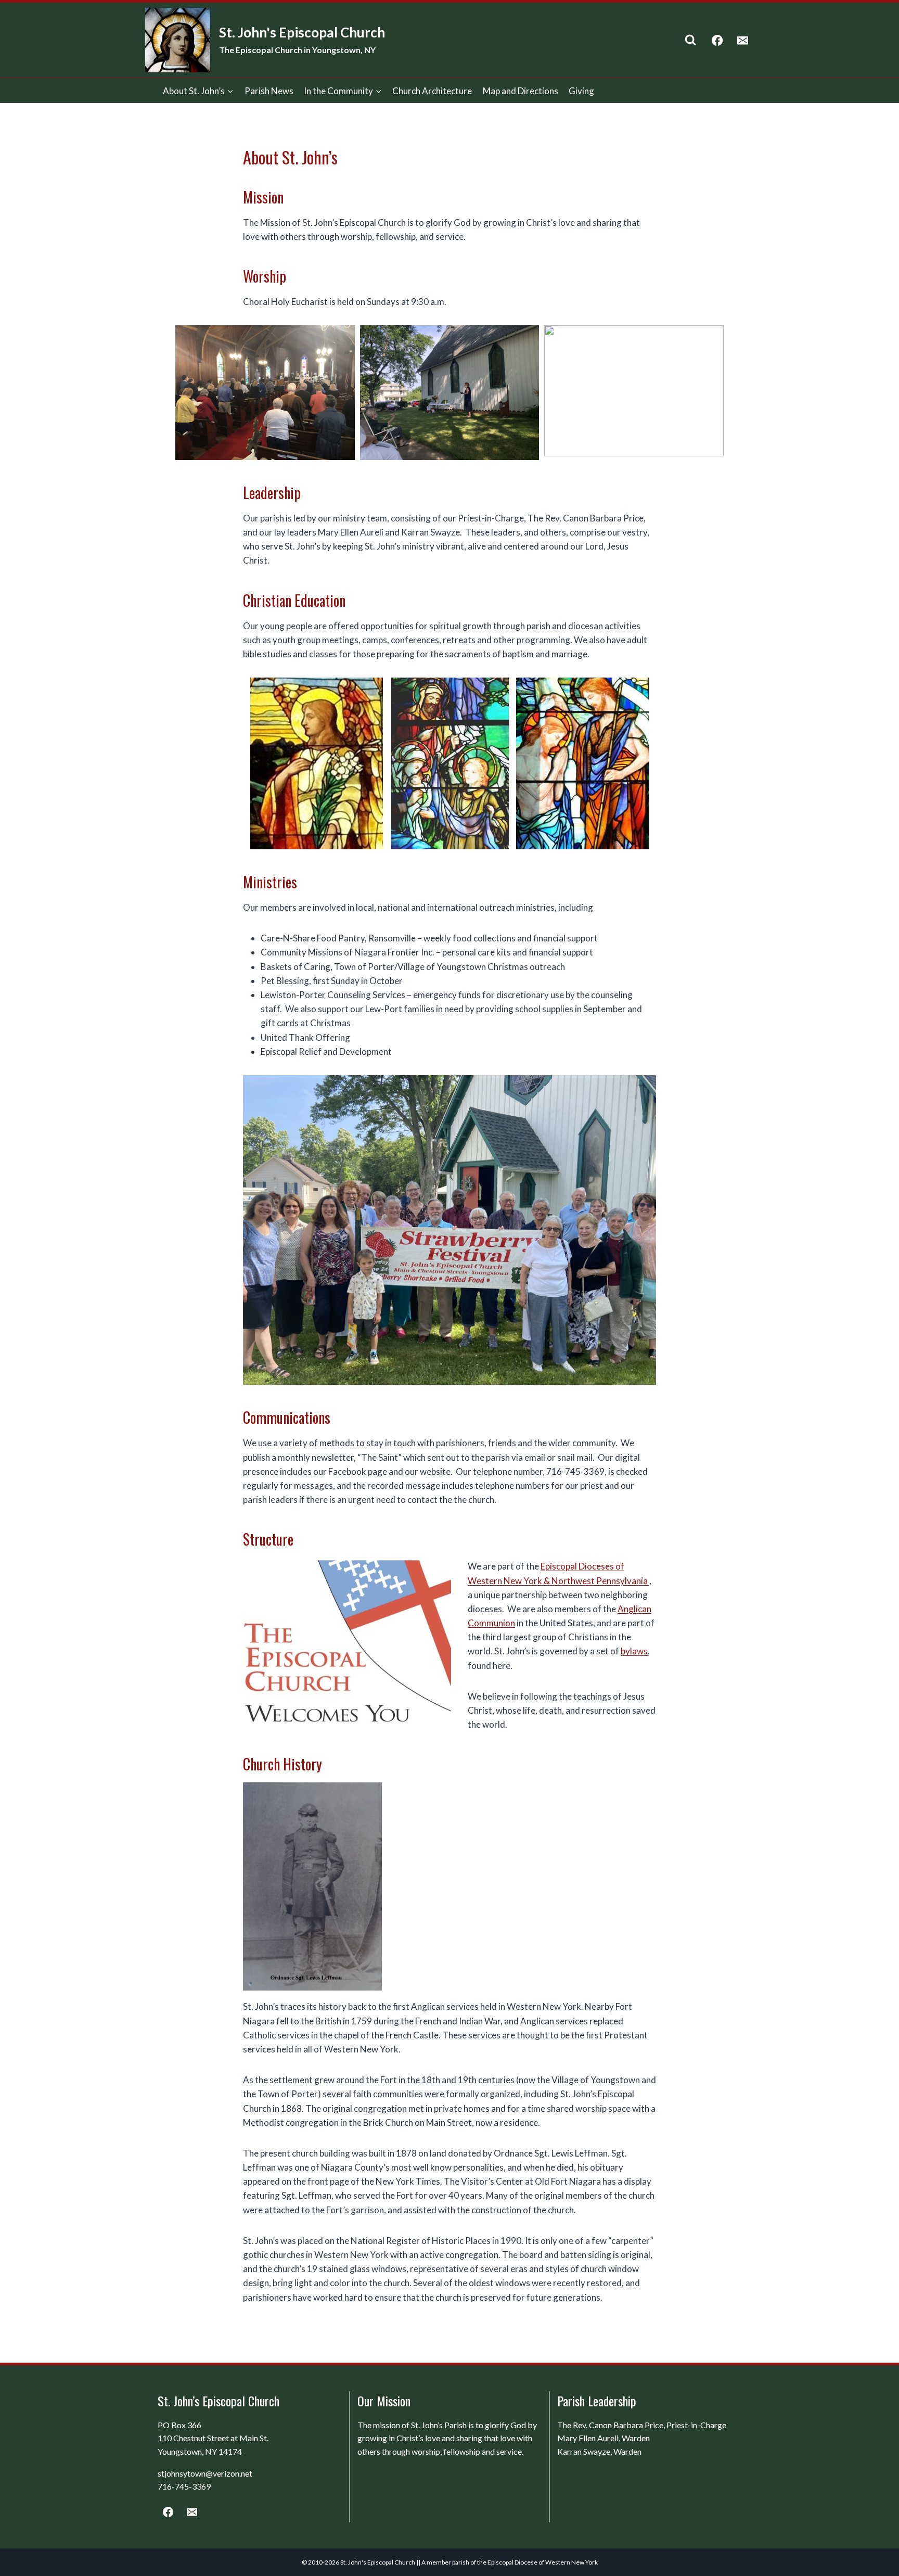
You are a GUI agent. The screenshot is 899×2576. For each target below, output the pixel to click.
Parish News (269, 91)
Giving (581, 91)
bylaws (634, 1651)
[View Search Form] (691, 40)
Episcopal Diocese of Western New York (543, 2562)
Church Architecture (432, 91)
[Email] (743, 40)
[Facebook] (718, 40)
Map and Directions (521, 91)
